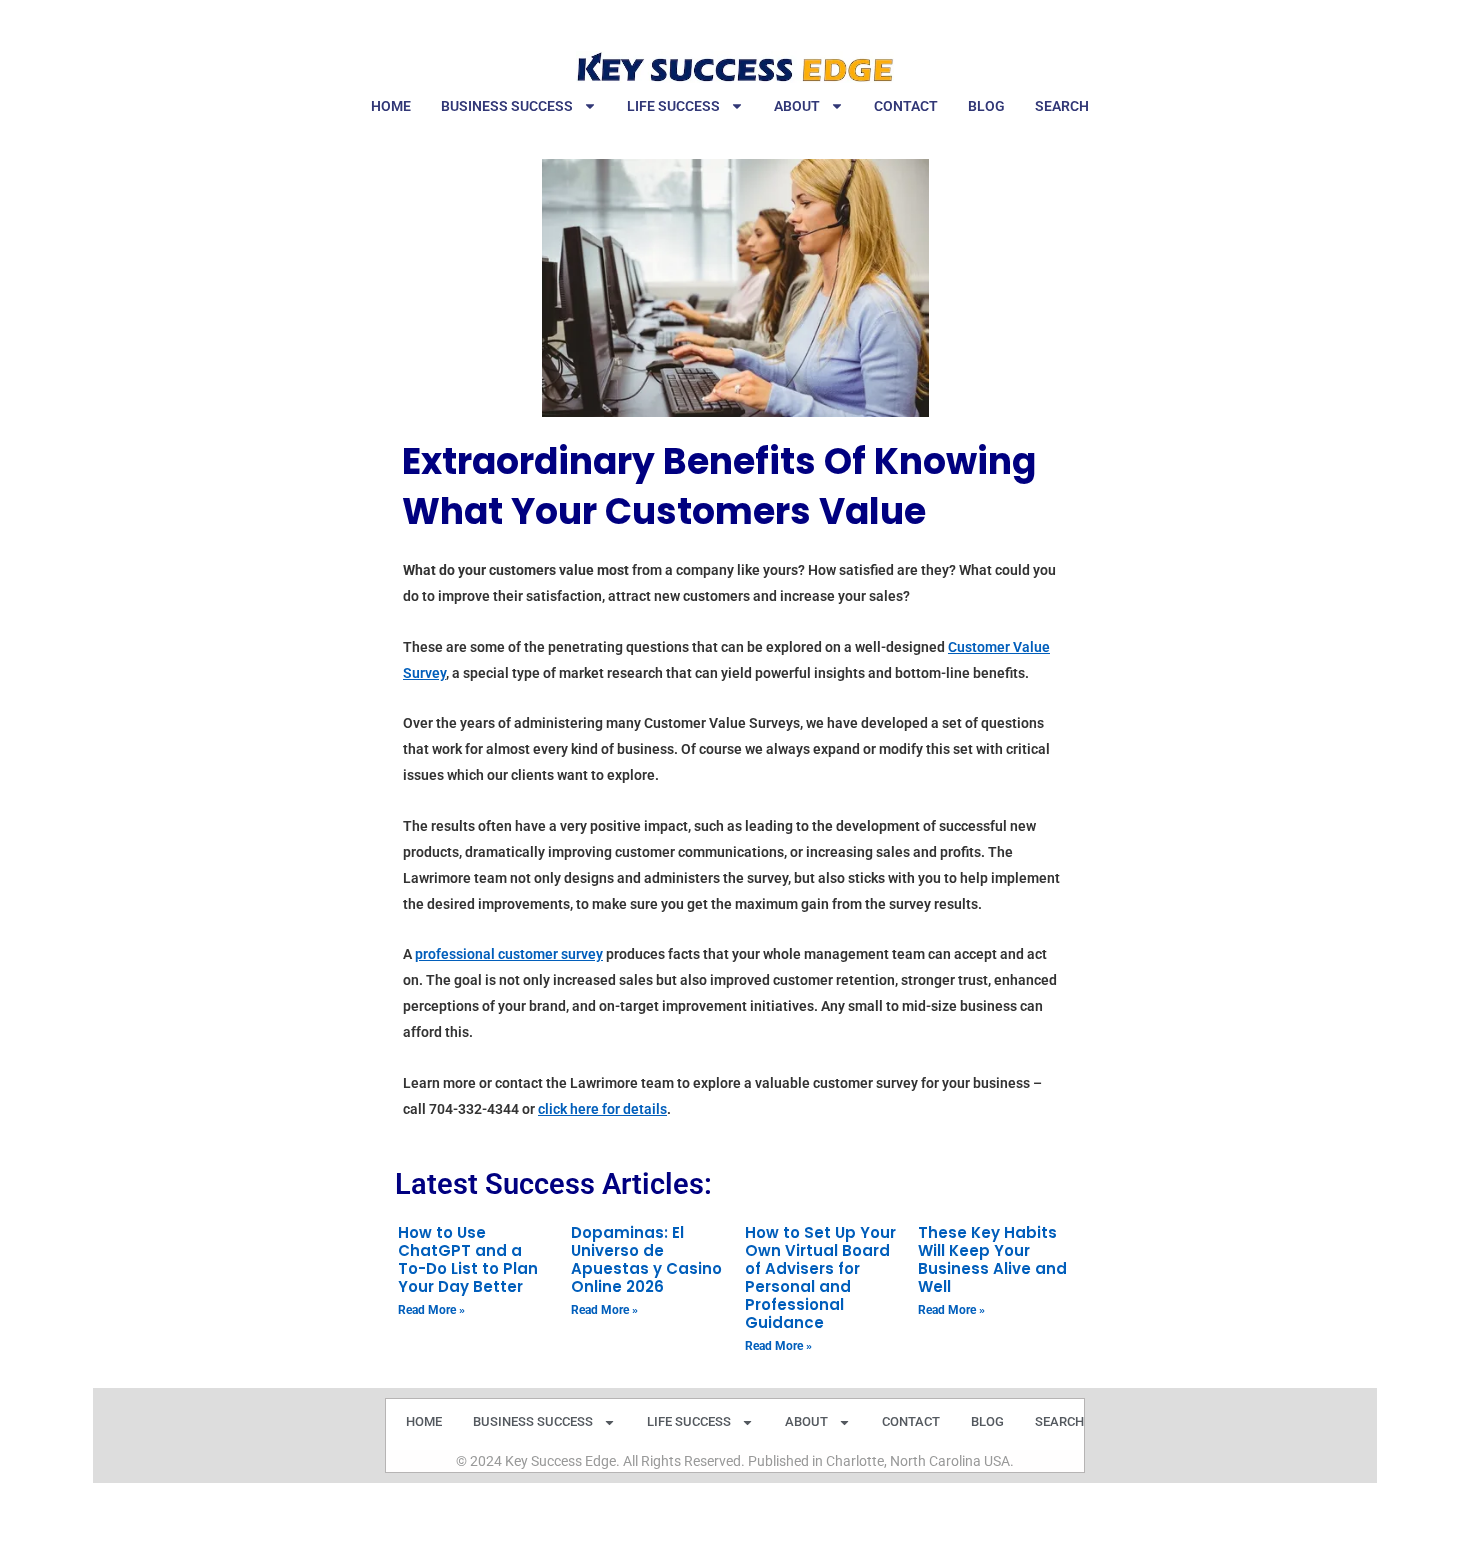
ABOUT (797, 106)
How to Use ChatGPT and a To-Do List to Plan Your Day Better (468, 1259)
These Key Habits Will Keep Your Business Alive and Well (992, 1259)
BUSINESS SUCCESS (507, 106)
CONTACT (906, 106)
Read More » (431, 1310)
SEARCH (1062, 106)
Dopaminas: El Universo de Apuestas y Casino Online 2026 (646, 1259)
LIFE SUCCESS (673, 106)
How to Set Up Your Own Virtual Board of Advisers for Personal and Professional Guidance (820, 1277)
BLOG (986, 106)
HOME (391, 106)
